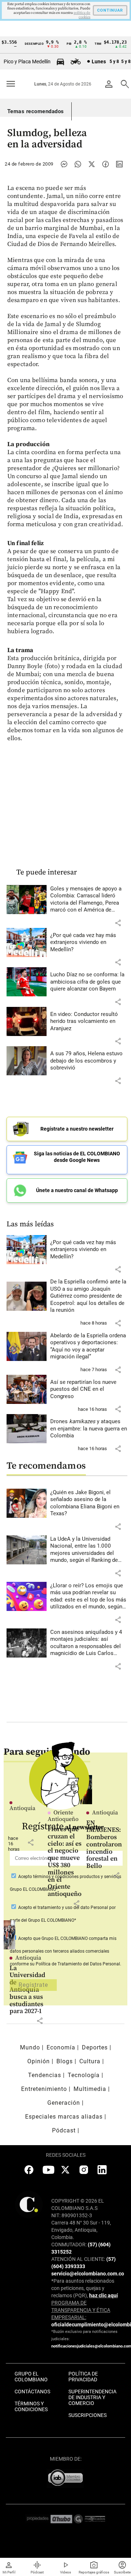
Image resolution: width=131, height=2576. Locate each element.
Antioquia (28, 1958)
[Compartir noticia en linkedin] (119, 164)
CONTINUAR (110, 10)
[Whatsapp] (78, 164)
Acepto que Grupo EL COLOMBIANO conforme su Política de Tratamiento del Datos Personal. (65, 1951)
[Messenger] (64, 164)
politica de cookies (82, 15)
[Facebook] (106, 164)
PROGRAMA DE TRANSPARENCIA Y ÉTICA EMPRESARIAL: (81, 2310)
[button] (118, 923)
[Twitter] (92, 164)
